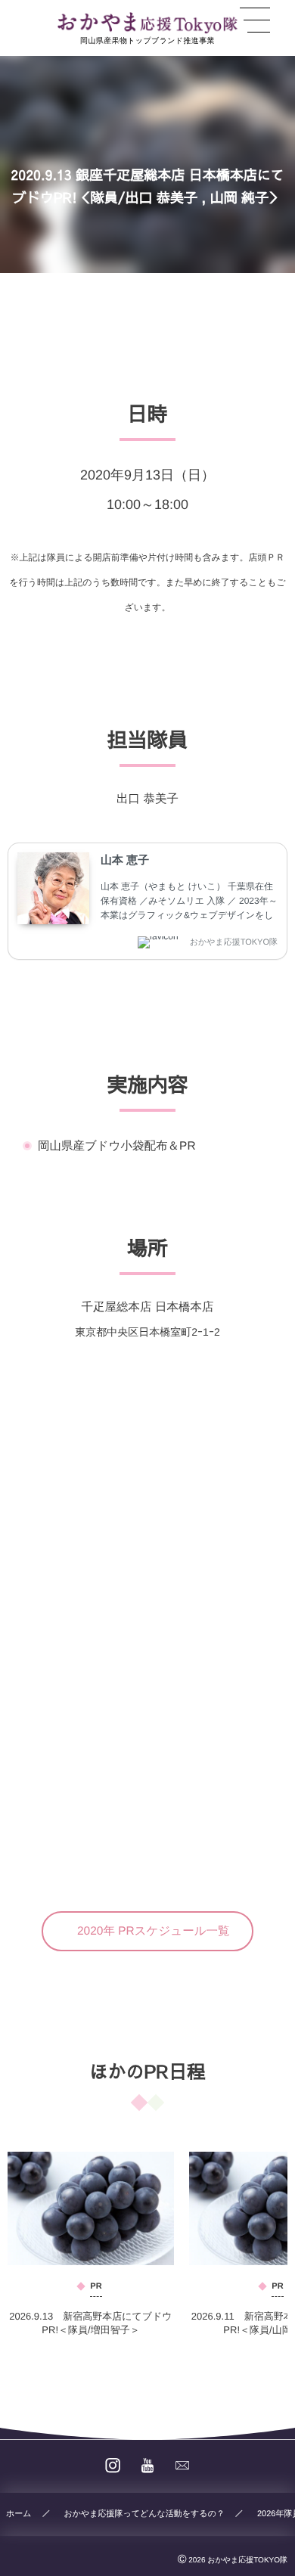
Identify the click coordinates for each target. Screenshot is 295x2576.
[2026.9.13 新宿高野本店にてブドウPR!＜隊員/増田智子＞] (91, 2208)
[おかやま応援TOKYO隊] (147, 23)
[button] (148, 1931)
